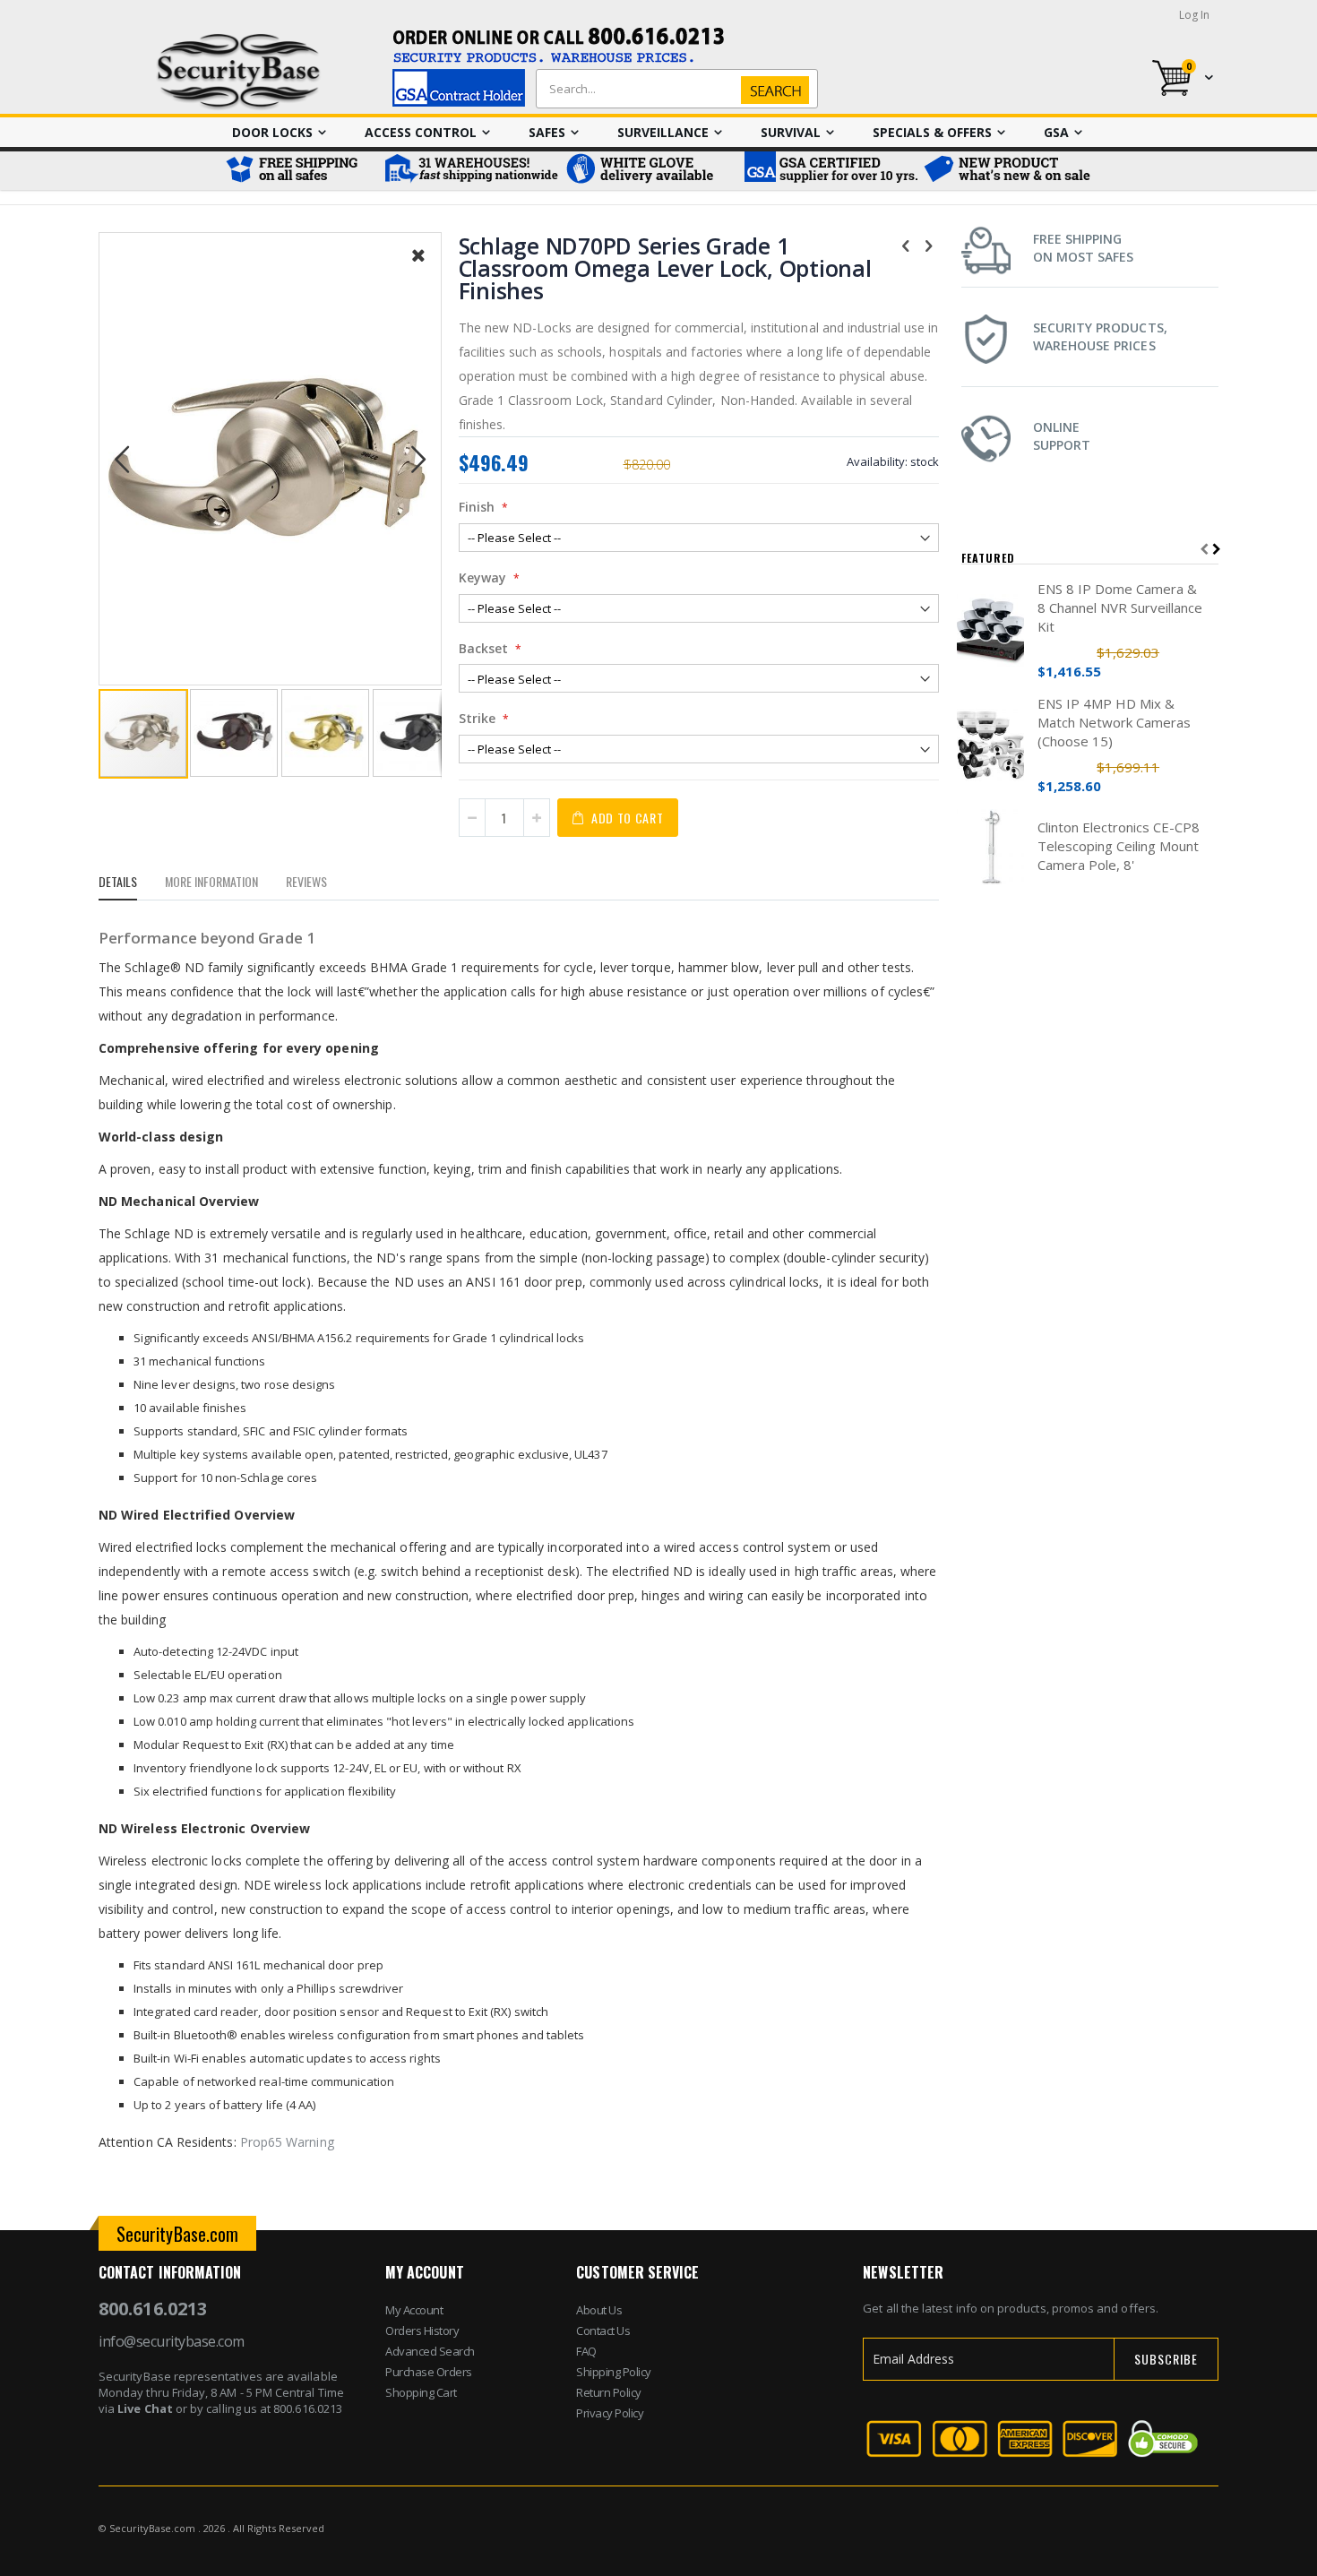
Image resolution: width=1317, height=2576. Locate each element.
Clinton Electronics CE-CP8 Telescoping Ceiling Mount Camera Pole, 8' (1119, 846)
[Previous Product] (906, 245)
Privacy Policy (610, 2413)
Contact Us (603, 2330)
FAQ (586, 2351)
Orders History (422, 2330)
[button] (418, 269)
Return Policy (609, 2392)
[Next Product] (929, 245)
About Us (599, 2310)
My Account (414, 2310)
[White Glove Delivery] (650, 171)
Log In (1194, 15)
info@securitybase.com (172, 2341)
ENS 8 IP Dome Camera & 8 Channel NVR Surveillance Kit (1120, 607)
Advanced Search (430, 2351)
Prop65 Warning (287, 2142)
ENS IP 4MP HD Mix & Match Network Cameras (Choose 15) (1114, 722)
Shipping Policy (614, 2372)
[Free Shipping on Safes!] (300, 171)
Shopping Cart (421, 2392)
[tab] (131, 884)
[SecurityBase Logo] (239, 72)
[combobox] (673, 89)
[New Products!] (1008, 171)
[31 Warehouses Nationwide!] (470, 171)
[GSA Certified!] (829, 171)
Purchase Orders (429, 2372)
